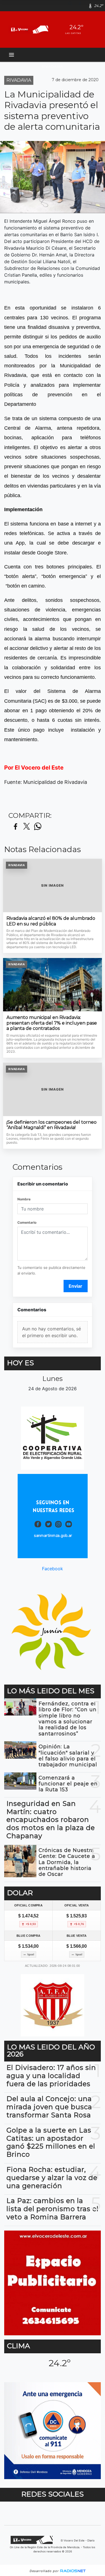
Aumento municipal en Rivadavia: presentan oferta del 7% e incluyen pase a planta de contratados (52, 1023)
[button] (72, 6)
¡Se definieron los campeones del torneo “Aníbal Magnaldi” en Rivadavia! (52, 1125)
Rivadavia (53, 66)
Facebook (53, 1569)
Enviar (75, 1286)
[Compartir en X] (27, 827)
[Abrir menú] (11, 55)
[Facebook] (82, 6)
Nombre (24, 1199)
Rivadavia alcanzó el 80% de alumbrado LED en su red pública (51, 921)
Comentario (27, 1222)
